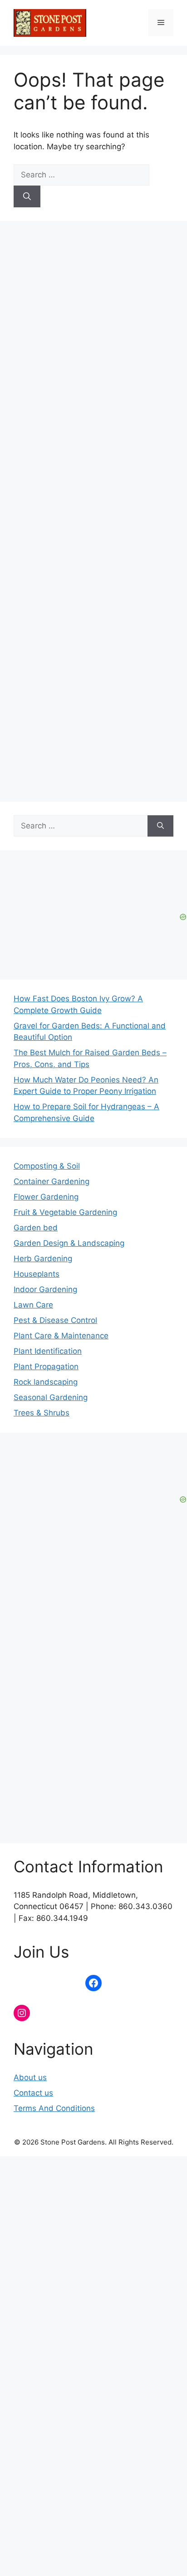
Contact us (33, 2093)
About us (30, 2077)
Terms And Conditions (54, 2108)
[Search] (27, 196)
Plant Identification (48, 1351)
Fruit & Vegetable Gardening (65, 1212)
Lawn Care (33, 1305)
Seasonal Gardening (51, 1397)
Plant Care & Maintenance (61, 1336)
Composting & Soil (47, 1166)
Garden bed (36, 1228)
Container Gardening (52, 1181)
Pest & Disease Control (55, 1320)
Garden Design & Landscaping (69, 1243)
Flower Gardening (46, 1197)
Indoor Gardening (45, 1289)
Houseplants (37, 1274)
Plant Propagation (46, 1366)
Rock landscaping (46, 1382)
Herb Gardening (43, 1259)
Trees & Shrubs (42, 1413)
